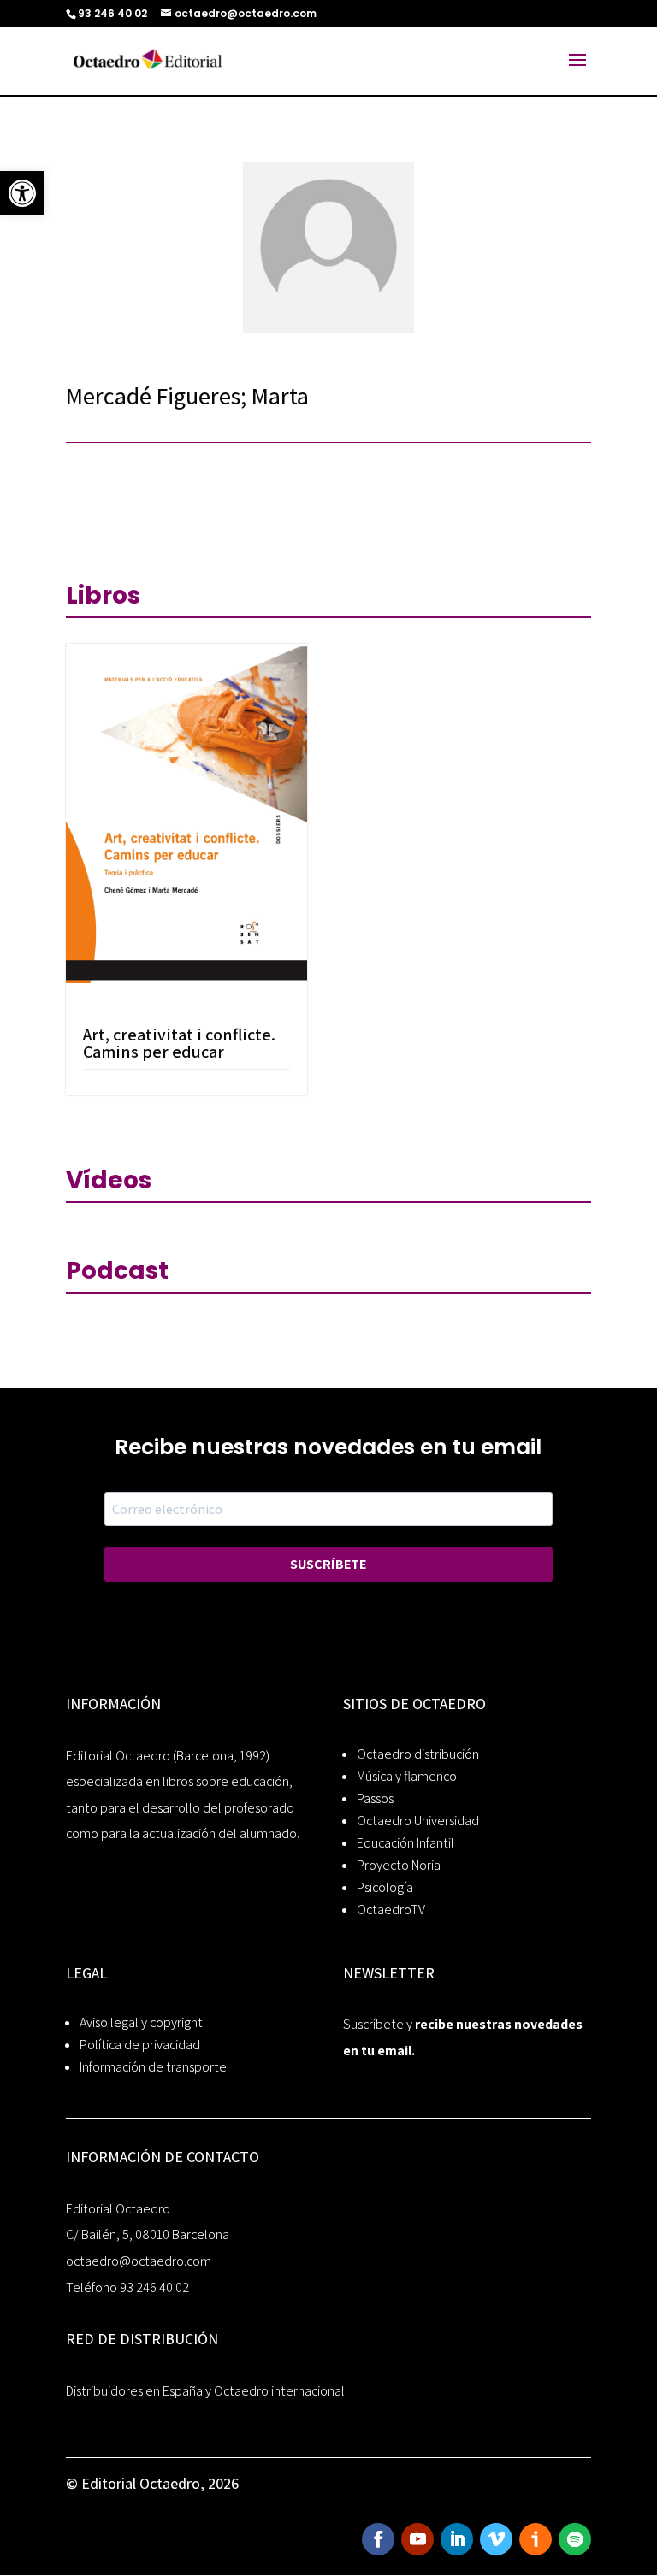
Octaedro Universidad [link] (418, 1821)
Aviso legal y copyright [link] (141, 2022)
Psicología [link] (385, 1887)
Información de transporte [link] (153, 2067)
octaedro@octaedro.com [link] (139, 2261)
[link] (22, 193)
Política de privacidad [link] (140, 2045)
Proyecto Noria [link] (399, 1865)
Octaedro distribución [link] (418, 1754)
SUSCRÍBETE (328, 1564)
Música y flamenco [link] (407, 1776)
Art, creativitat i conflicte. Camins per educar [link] (179, 1043)
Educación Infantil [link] (405, 1843)
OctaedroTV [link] (391, 1910)
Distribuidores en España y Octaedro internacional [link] (205, 2391)
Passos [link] (375, 1798)
